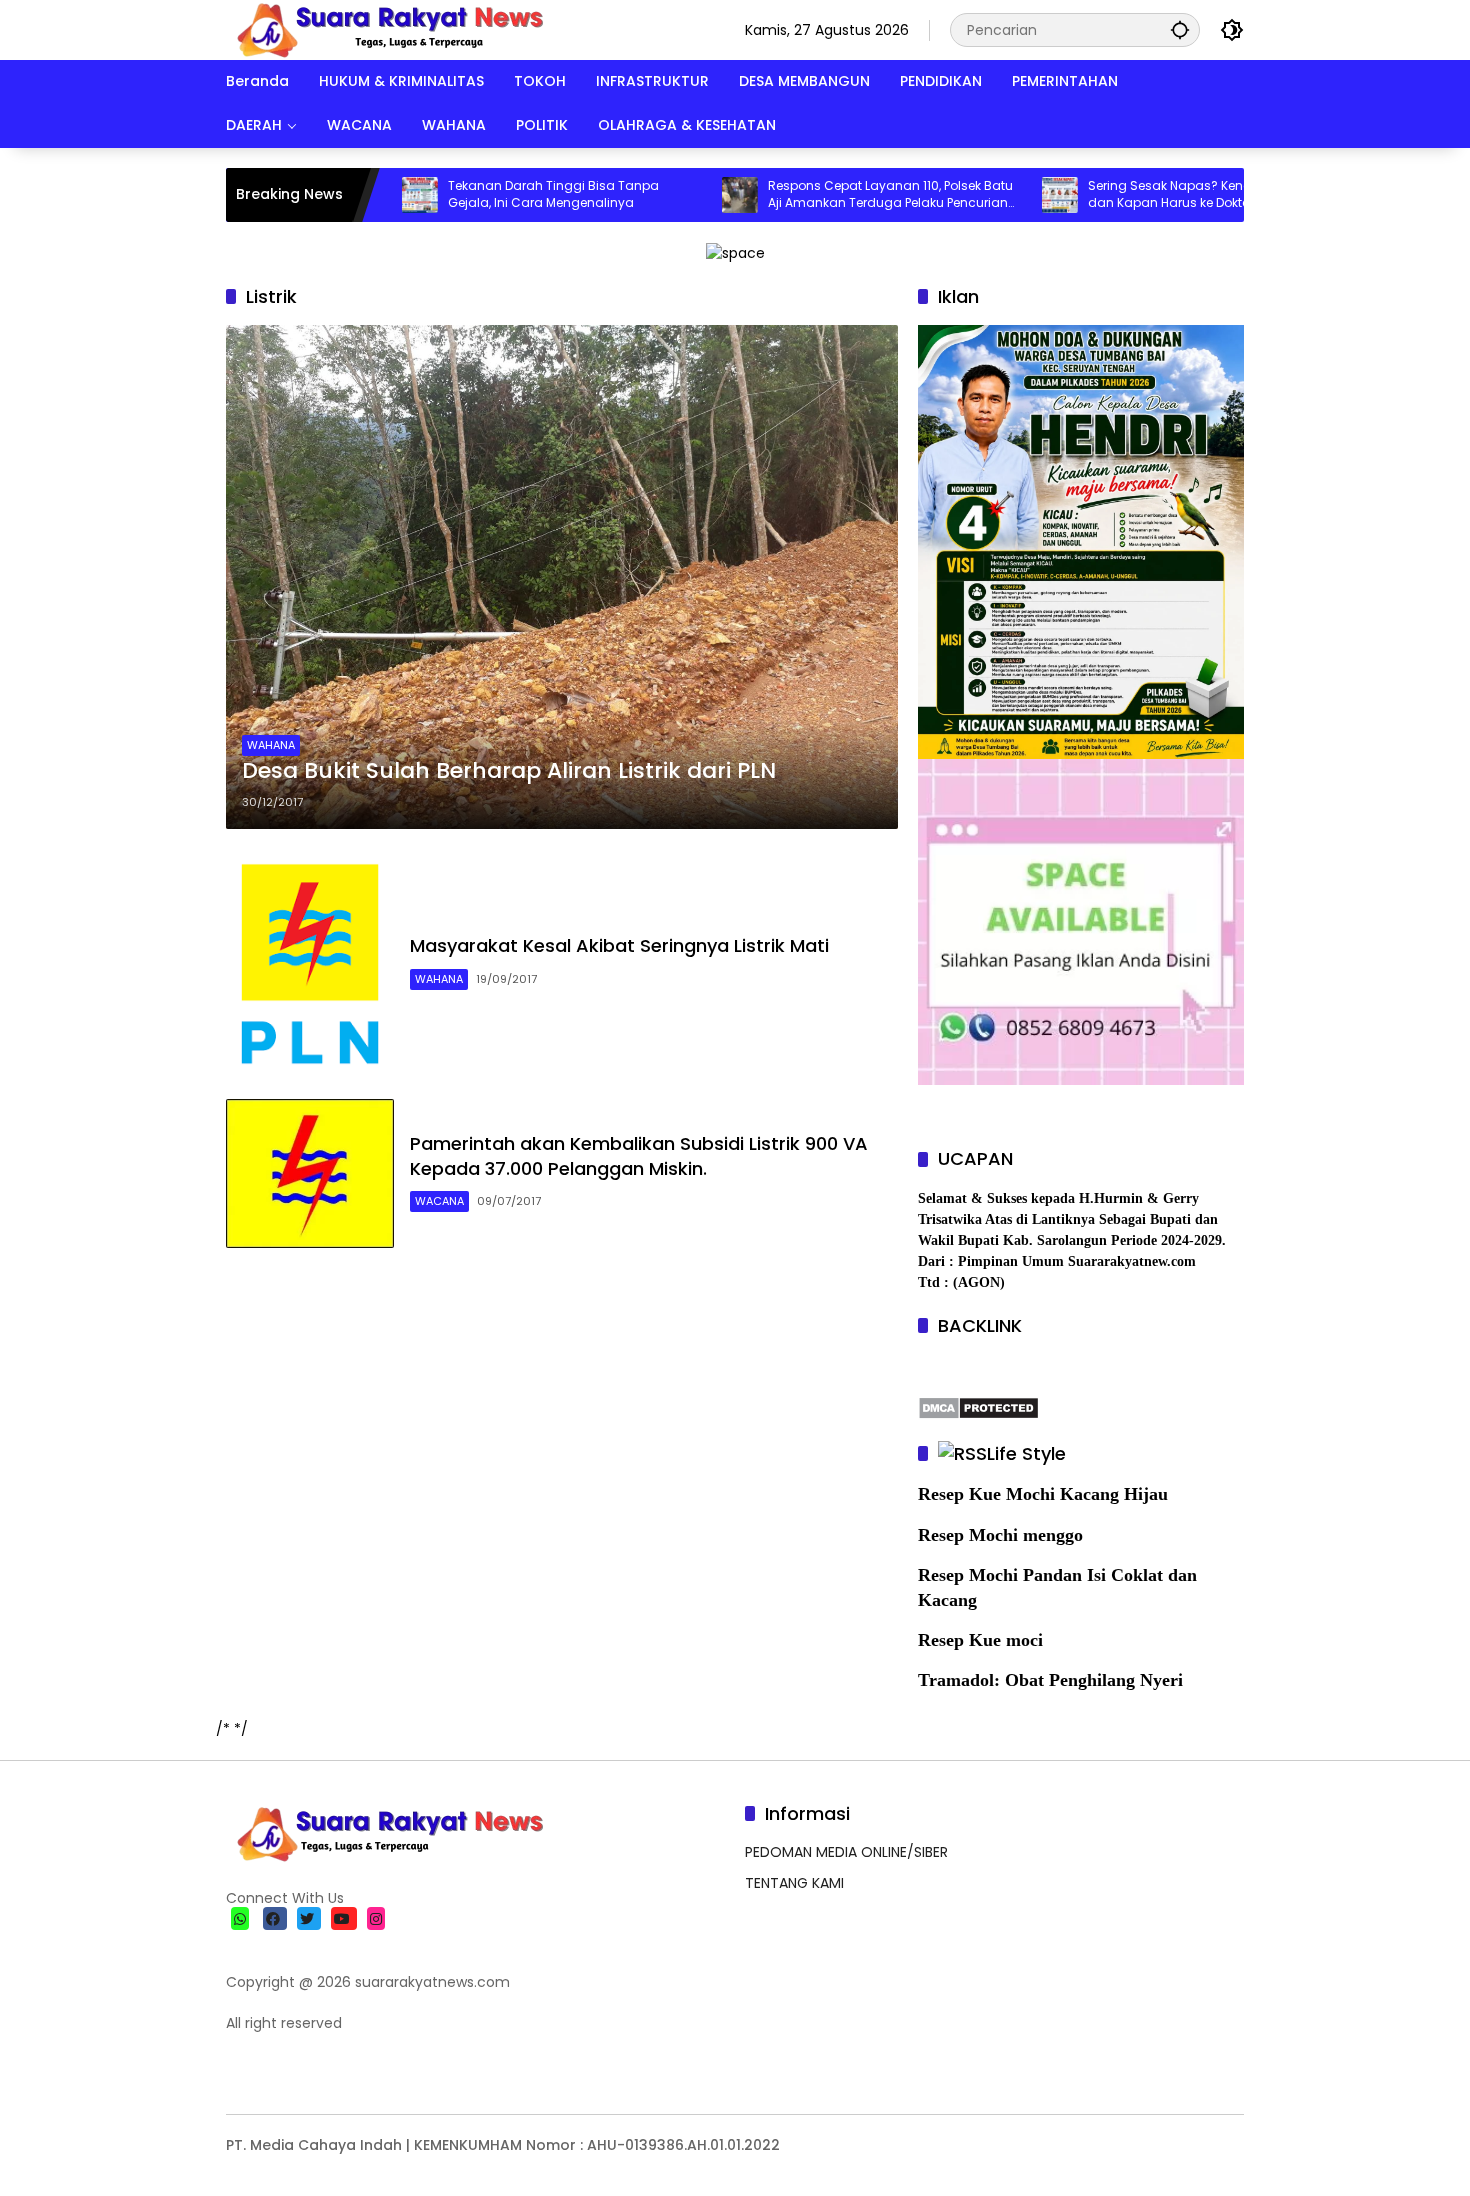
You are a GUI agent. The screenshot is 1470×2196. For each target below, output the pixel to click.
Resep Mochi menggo (1000, 1535)
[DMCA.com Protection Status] (978, 1407)
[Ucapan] (1081, 541)
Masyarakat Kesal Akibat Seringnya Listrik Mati (619, 945)
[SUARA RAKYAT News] (387, 29)
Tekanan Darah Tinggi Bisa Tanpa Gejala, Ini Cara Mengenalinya (484, 194)
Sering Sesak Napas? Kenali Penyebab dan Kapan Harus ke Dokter (1135, 194)
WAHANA (271, 745)
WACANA (439, 1201)
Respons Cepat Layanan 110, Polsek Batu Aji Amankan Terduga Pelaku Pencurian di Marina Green (821, 195)
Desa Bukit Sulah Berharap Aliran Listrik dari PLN (509, 771)
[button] (1180, 29)
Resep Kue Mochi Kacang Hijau (1043, 1494)
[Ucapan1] (735, 252)
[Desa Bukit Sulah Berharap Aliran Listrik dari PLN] (562, 577)
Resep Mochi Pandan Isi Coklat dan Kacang (1057, 1587)
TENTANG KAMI (794, 1883)
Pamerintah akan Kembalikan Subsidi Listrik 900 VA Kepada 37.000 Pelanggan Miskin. (639, 1156)
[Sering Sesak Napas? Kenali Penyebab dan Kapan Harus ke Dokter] (991, 195)
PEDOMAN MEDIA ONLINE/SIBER (846, 1852)
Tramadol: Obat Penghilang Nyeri (1050, 1680)
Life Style (1026, 1453)
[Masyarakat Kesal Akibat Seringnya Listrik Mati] (310, 964)
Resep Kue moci (980, 1640)
